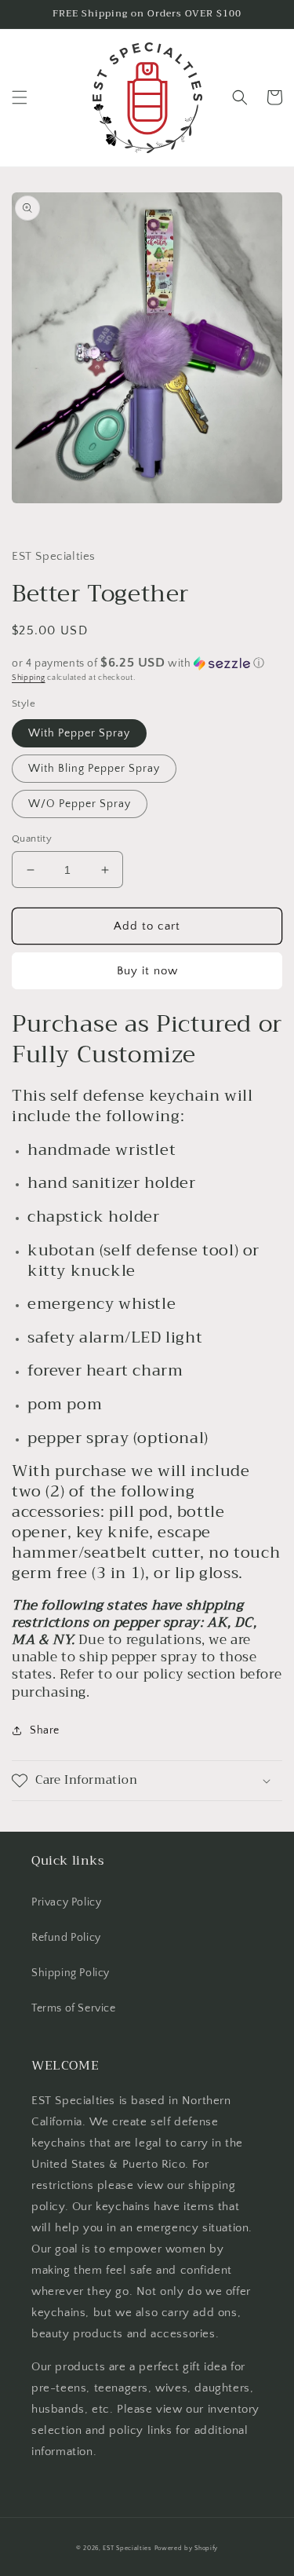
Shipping (29, 678)
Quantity (32, 839)
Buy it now (147, 971)
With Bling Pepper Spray (94, 769)
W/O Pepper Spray (80, 804)
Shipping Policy (71, 1973)
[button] (20, 97)
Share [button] (45, 1730)
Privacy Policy (66, 1902)
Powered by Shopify (187, 2548)
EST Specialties (127, 2548)
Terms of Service (74, 2008)
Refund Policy (66, 1938)
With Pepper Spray (79, 733)
